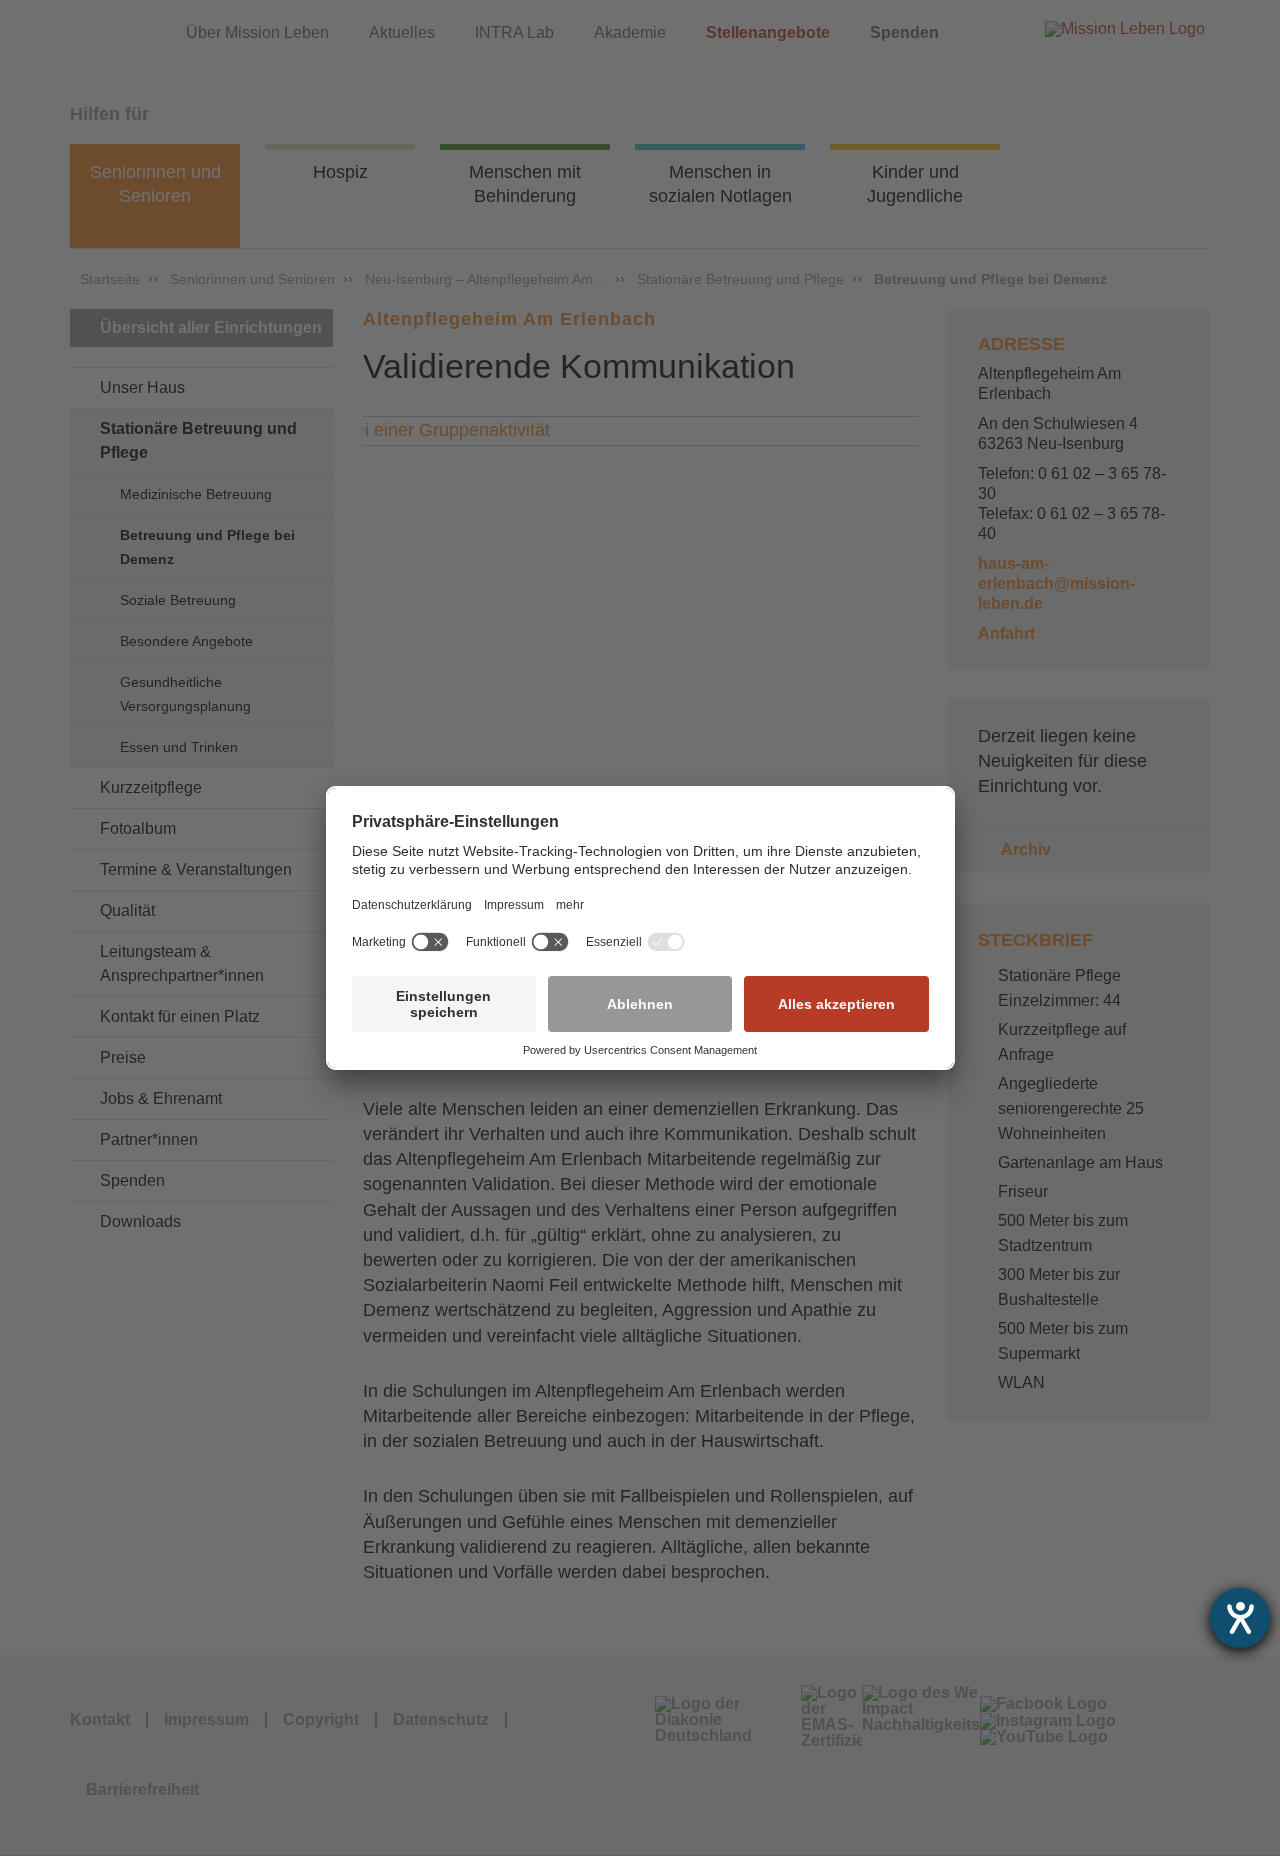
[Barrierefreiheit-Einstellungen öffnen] (1240, 1618)
